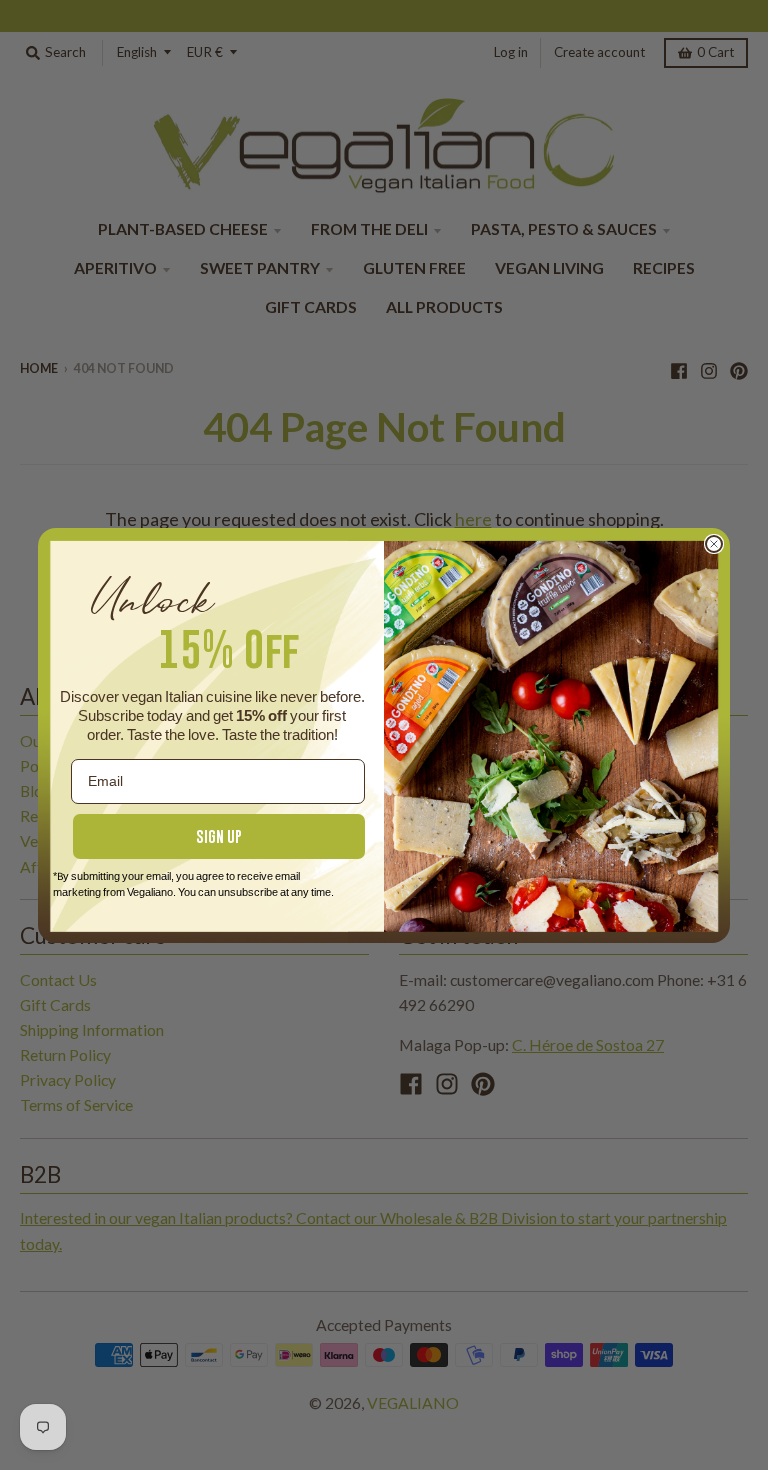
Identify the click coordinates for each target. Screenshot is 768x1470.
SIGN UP (219, 836)
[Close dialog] (714, 544)
